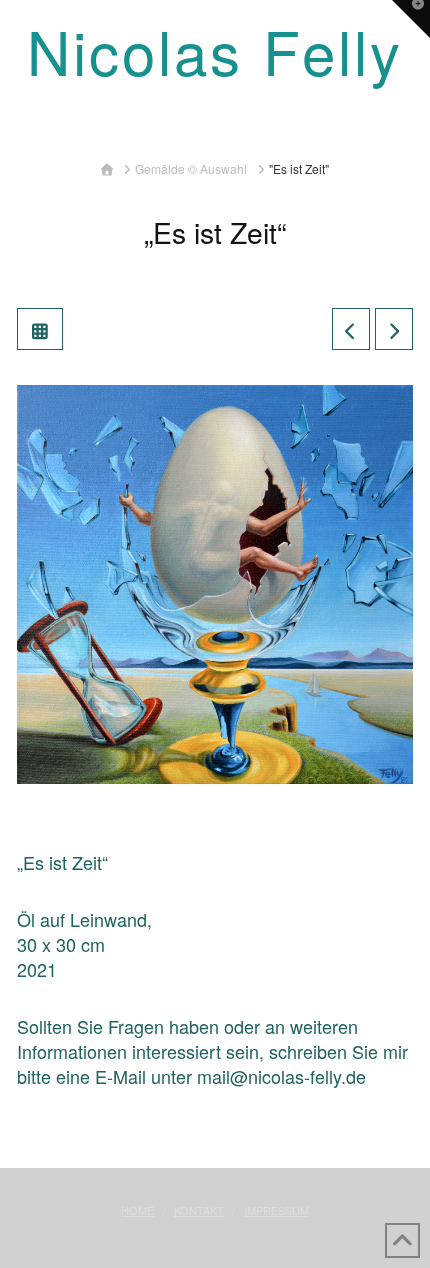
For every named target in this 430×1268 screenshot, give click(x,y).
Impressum (276, 1210)
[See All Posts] (40, 329)
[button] (215, 125)
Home (137, 1210)
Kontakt (199, 1210)
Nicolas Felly (215, 50)
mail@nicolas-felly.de (281, 1076)
